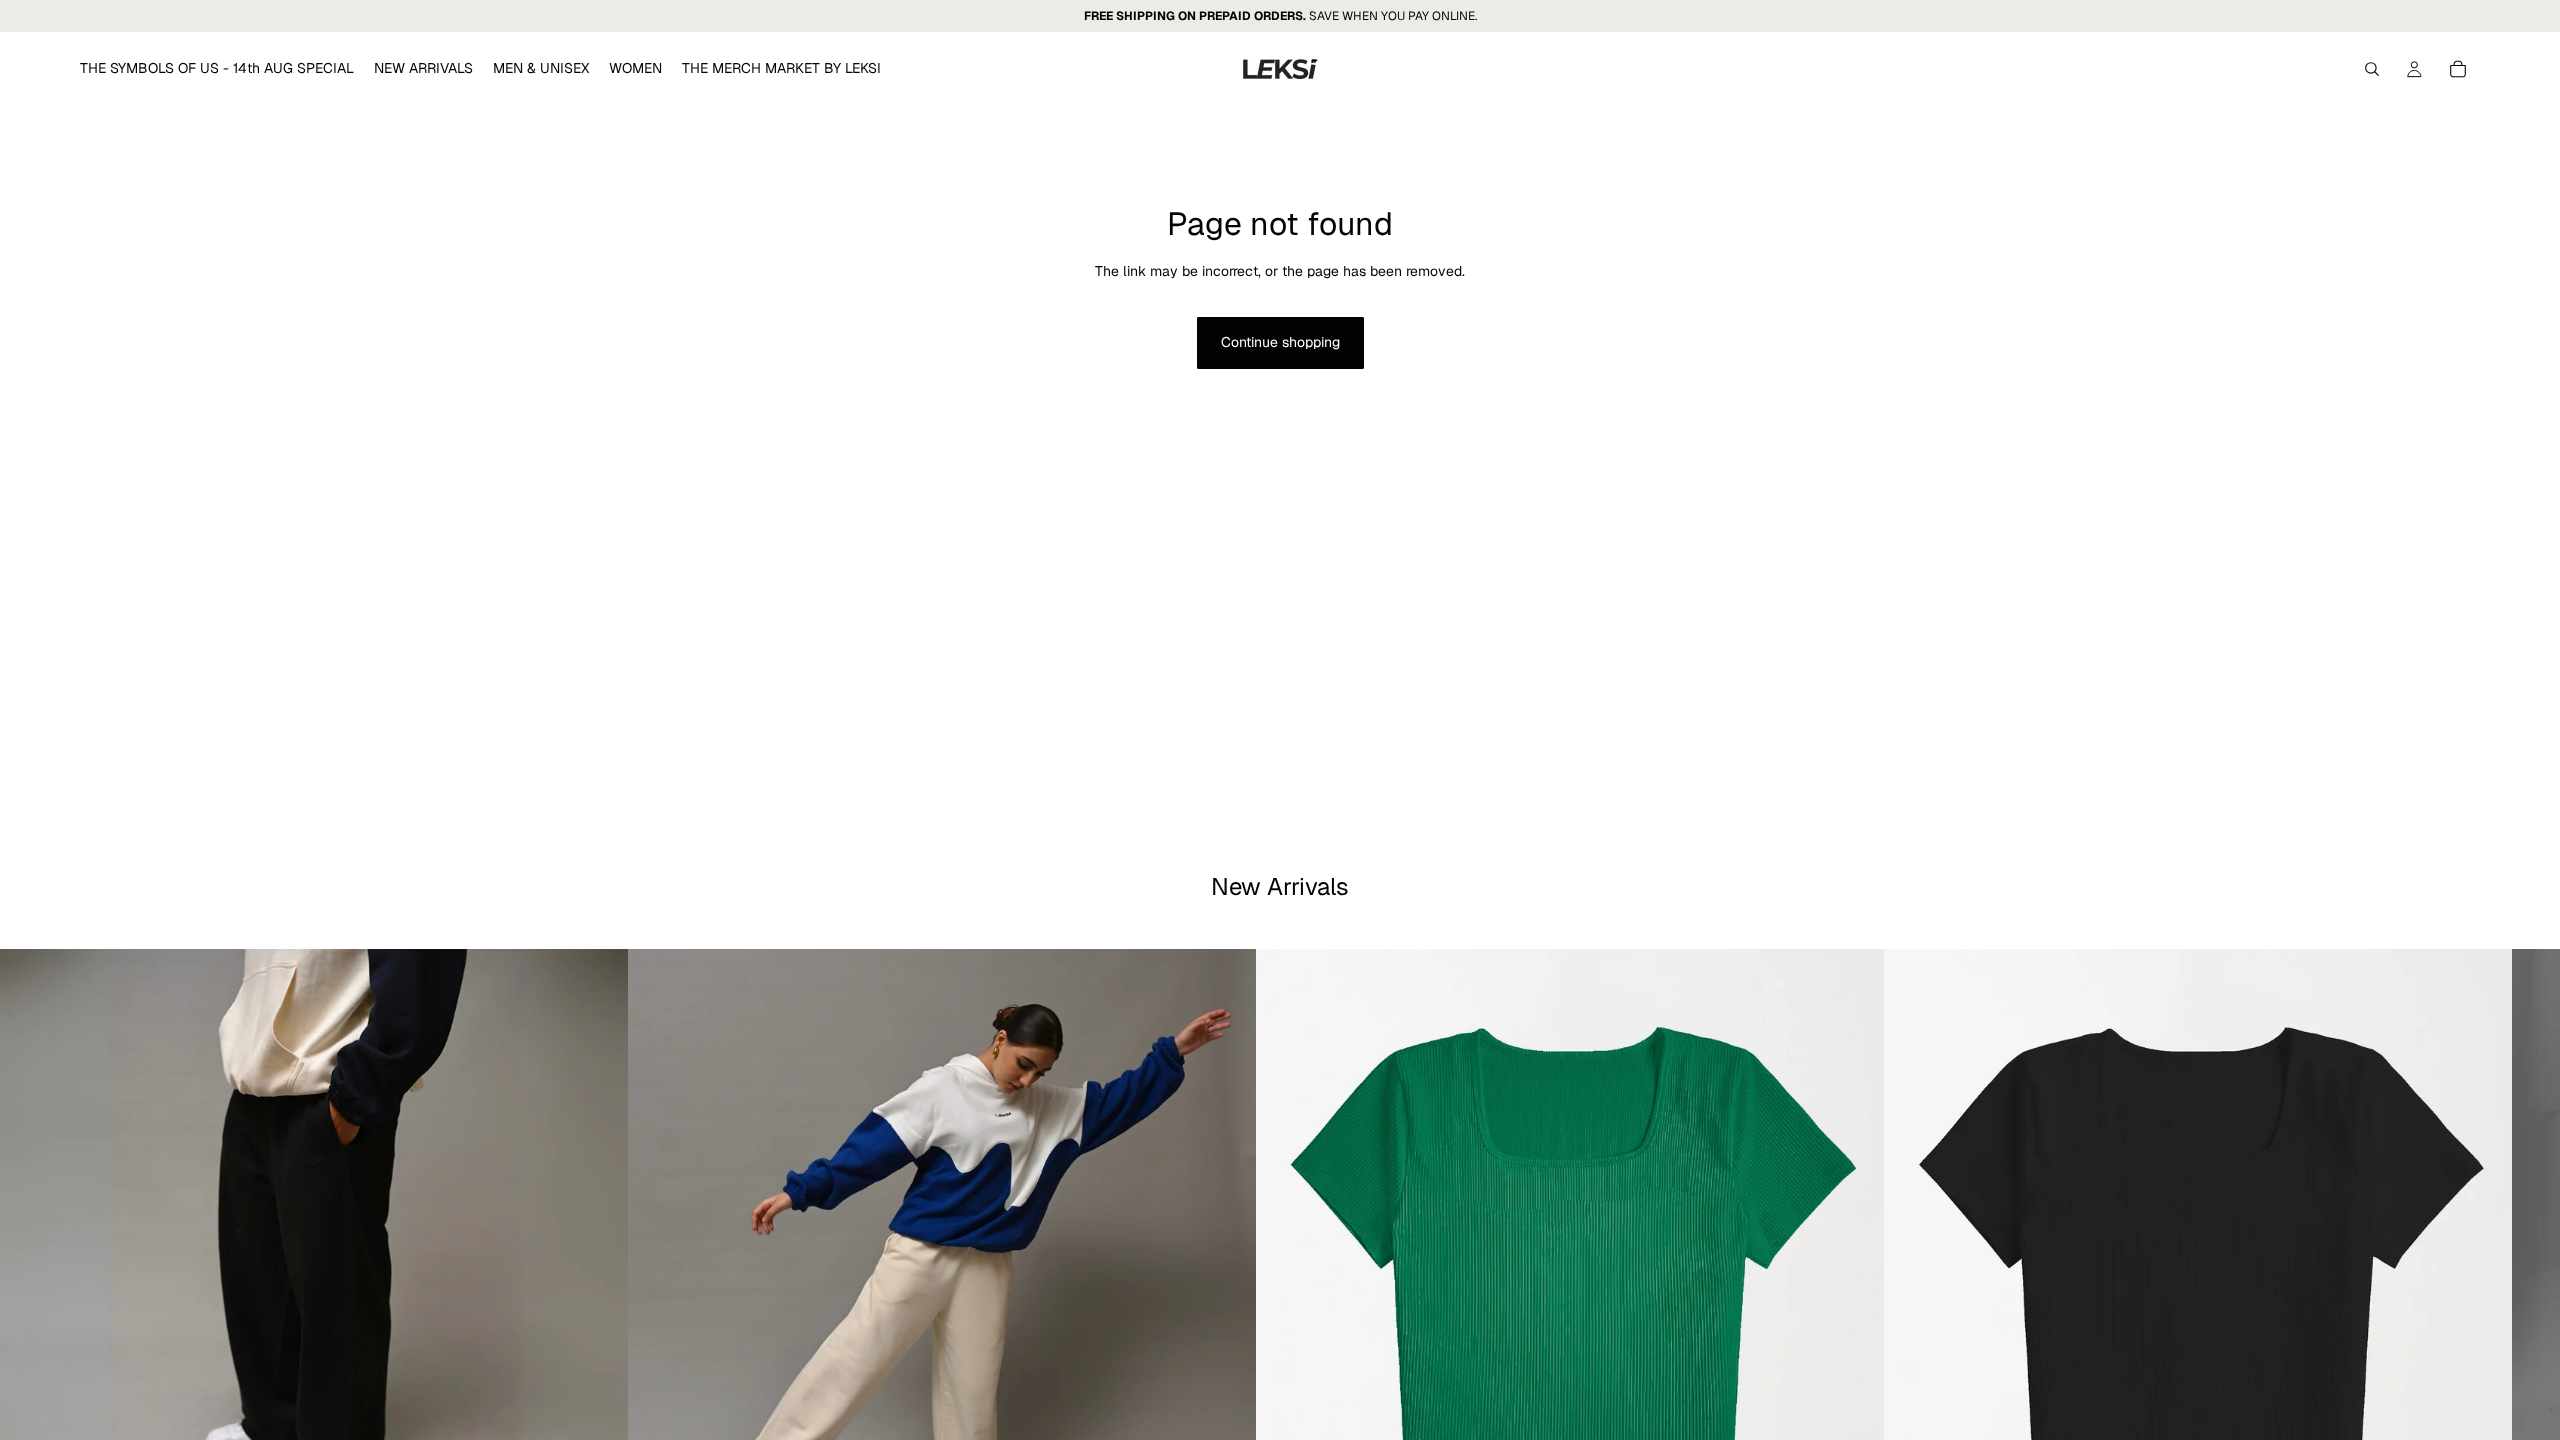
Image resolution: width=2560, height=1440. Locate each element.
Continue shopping (1280, 342)
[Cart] (2458, 69)
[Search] (2372, 69)
